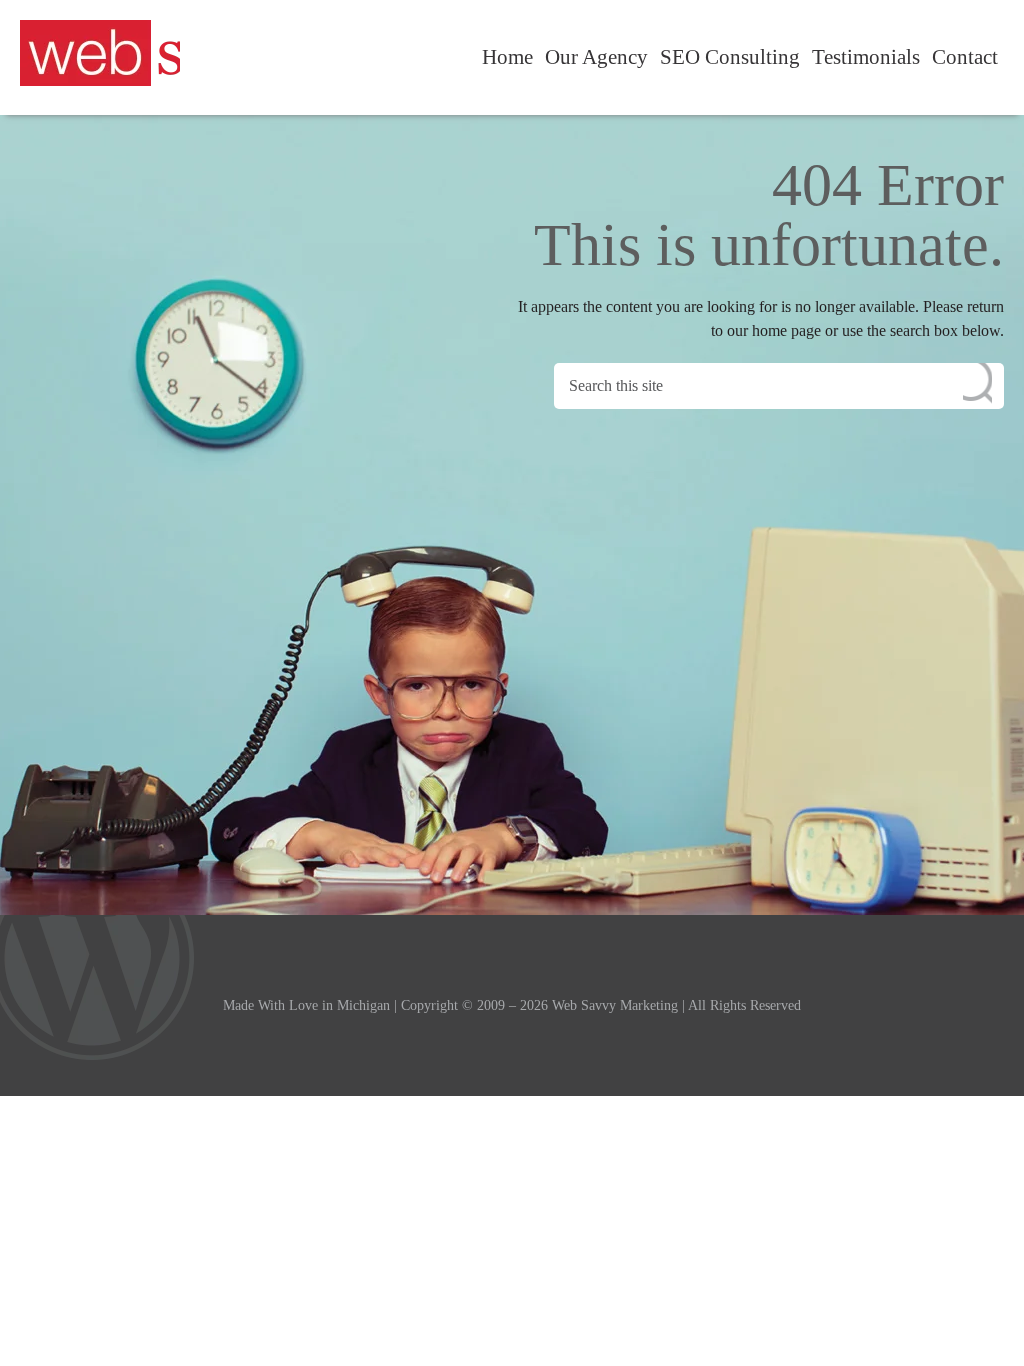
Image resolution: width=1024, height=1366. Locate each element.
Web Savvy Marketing (100, 53)
